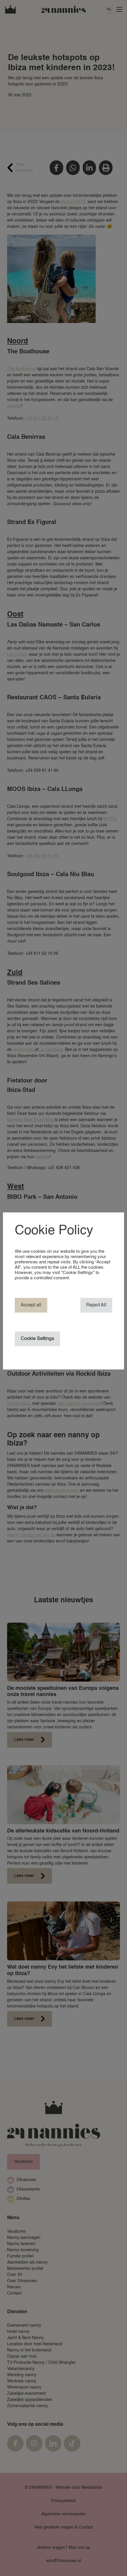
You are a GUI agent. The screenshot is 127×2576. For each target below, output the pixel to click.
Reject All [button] (96, 1305)
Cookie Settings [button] (37, 1339)
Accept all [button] (31, 1305)
